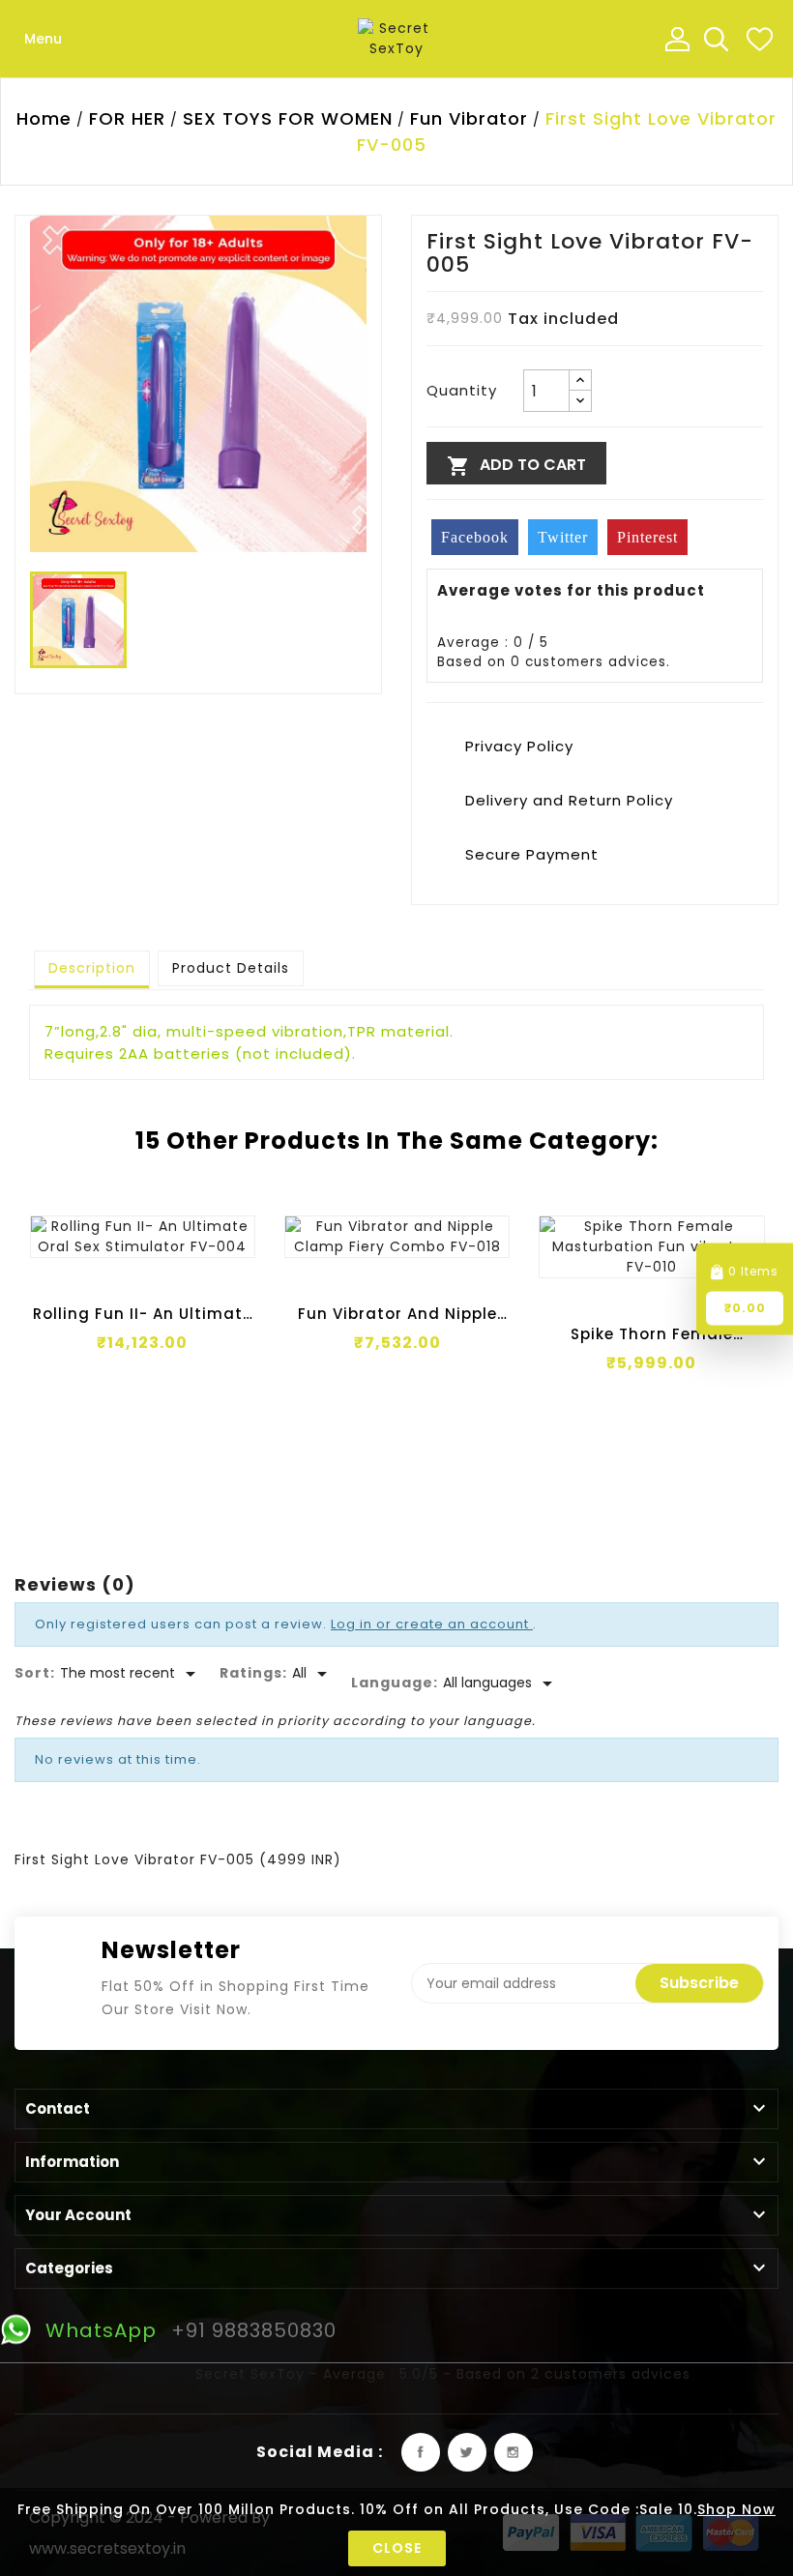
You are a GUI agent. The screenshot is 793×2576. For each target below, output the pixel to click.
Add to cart (516, 466)
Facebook (421, 2452)
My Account (677, 39)
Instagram (514, 2452)
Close (397, 2548)
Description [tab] (92, 968)
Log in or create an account (432, 1624)
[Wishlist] (759, 39)
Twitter (467, 2452)
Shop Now (736, 2509)
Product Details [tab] (231, 968)
